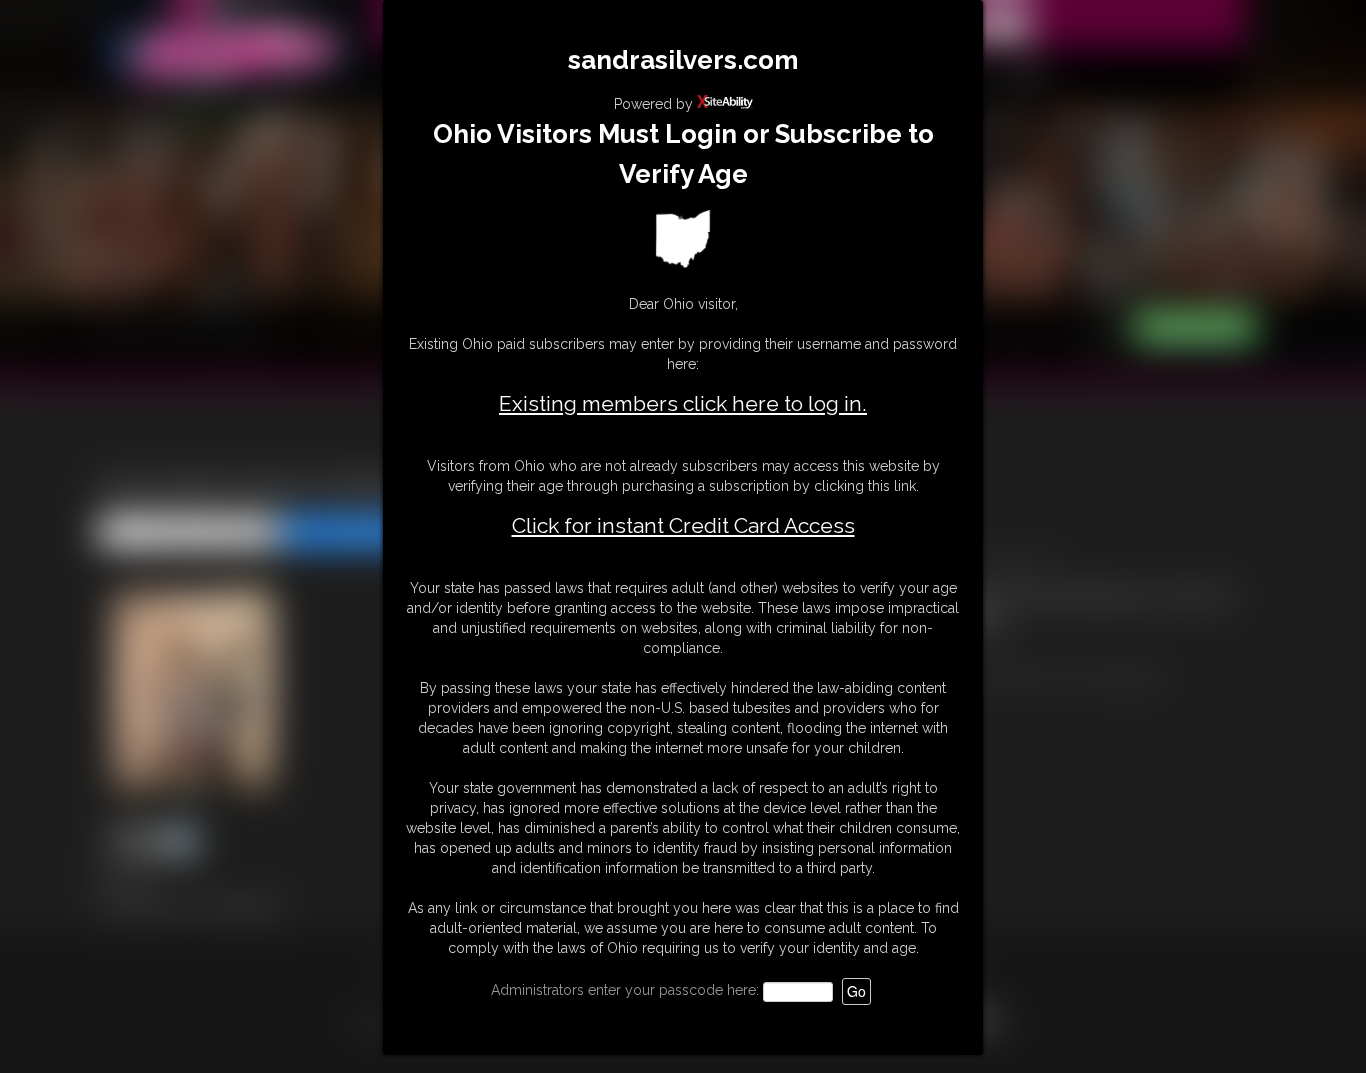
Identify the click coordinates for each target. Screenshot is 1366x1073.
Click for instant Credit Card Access (683, 526)
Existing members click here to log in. (683, 403)
